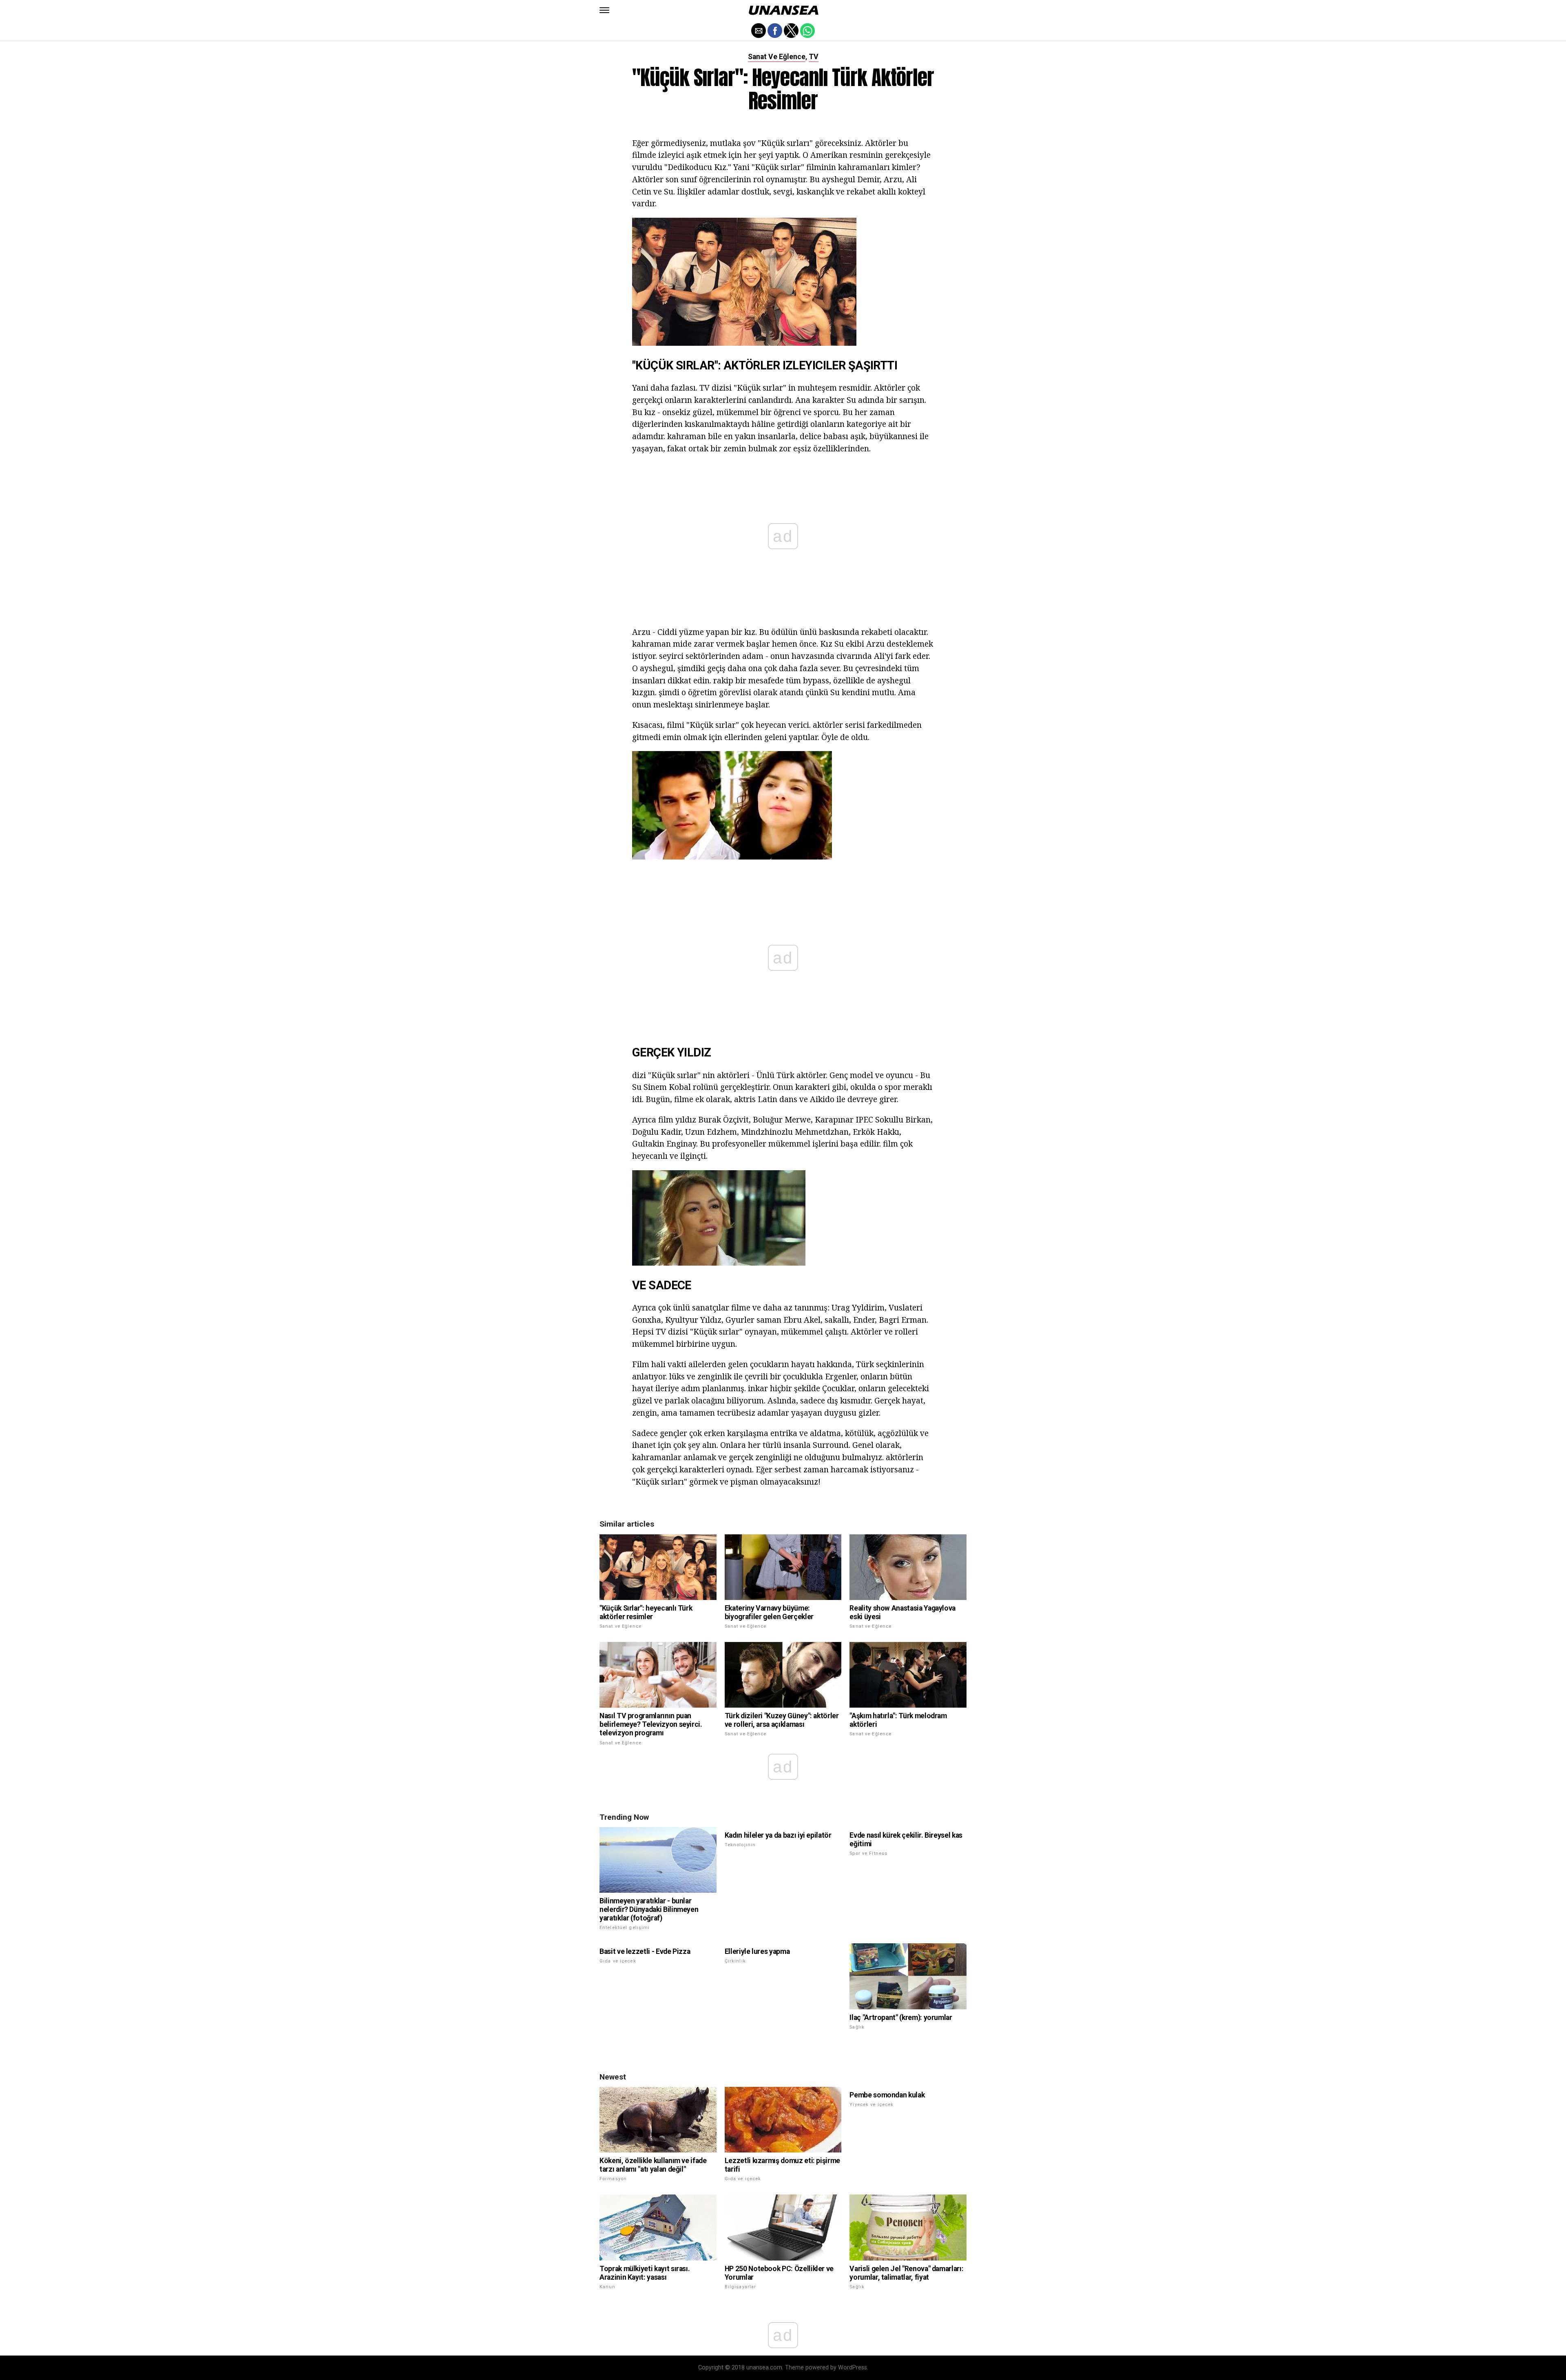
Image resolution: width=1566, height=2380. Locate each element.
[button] (604, 10)
